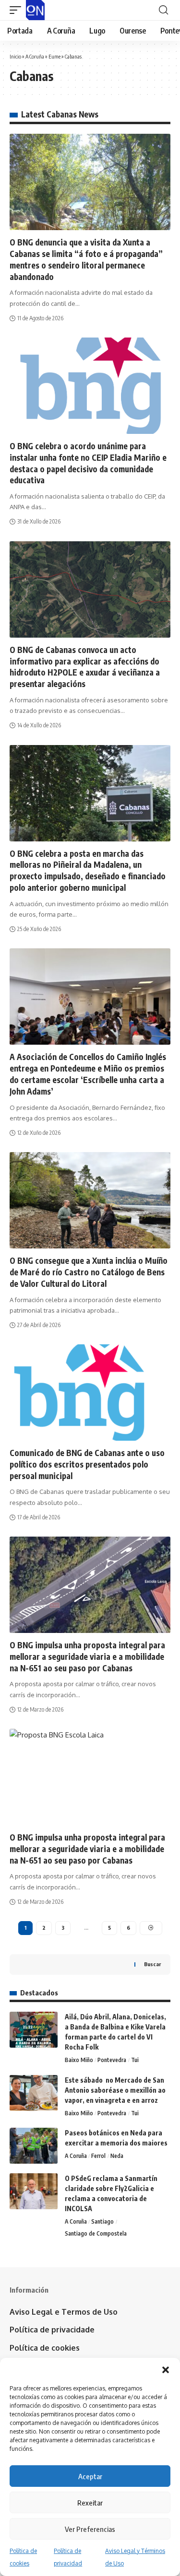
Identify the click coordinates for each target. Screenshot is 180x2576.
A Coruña (35, 56)
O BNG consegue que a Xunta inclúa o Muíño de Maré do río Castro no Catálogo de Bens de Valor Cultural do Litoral (89, 1272)
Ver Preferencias (90, 2529)
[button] (166, 2370)
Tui (135, 2060)
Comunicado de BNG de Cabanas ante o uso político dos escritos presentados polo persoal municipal (87, 1464)
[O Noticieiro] (35, 10)
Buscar (152, 1964)
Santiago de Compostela (96, 2233)
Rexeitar (90, 2503)
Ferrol (98, 2156)
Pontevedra (112, 2060)
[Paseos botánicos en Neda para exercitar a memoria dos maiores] (34, 2146)
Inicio (15, 56)
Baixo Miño (79, 2060)
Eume (54, 56)
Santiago (102, 2221)
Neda (117, 2156)
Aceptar (90, 2476)
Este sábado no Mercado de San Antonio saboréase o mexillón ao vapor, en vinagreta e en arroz (115, 2090)
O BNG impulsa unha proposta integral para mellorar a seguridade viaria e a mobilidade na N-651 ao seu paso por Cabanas (87, 1656)
